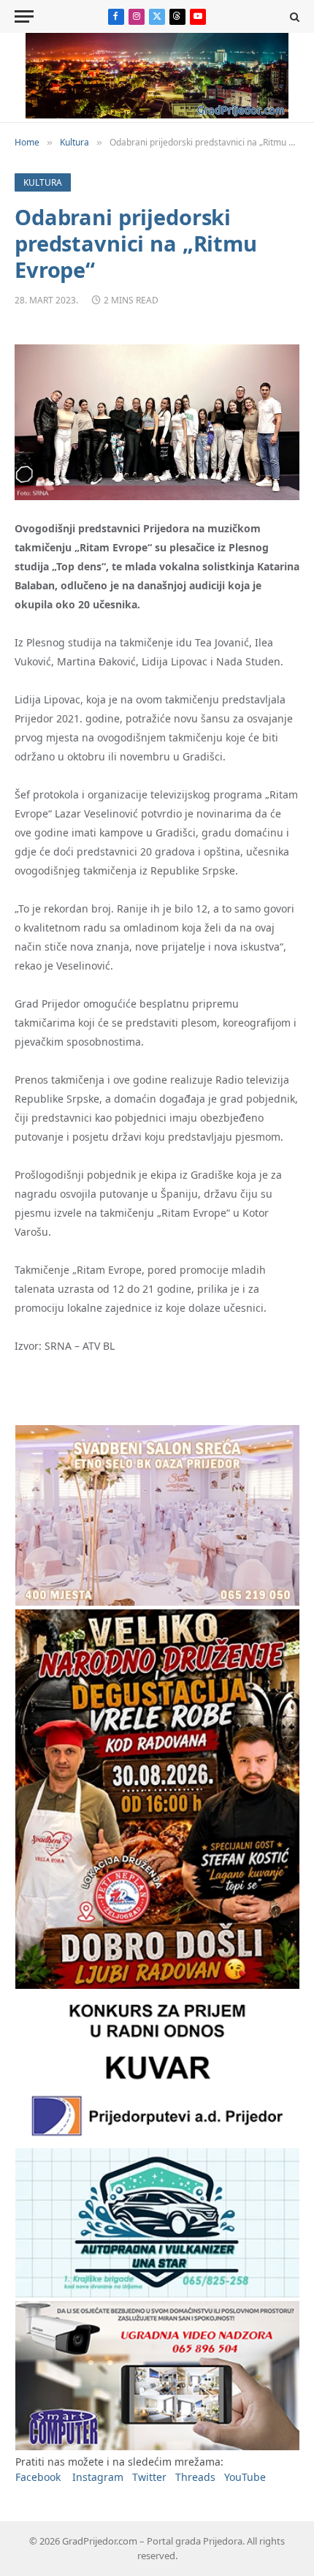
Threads (195, 2477)
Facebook (38, 2477)
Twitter (149, 2477)
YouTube (245, 2477)
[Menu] (24, 16)
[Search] (293, 16)
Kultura (43, 182)
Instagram (98, 2477)
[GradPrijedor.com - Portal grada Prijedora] (157, 114)
